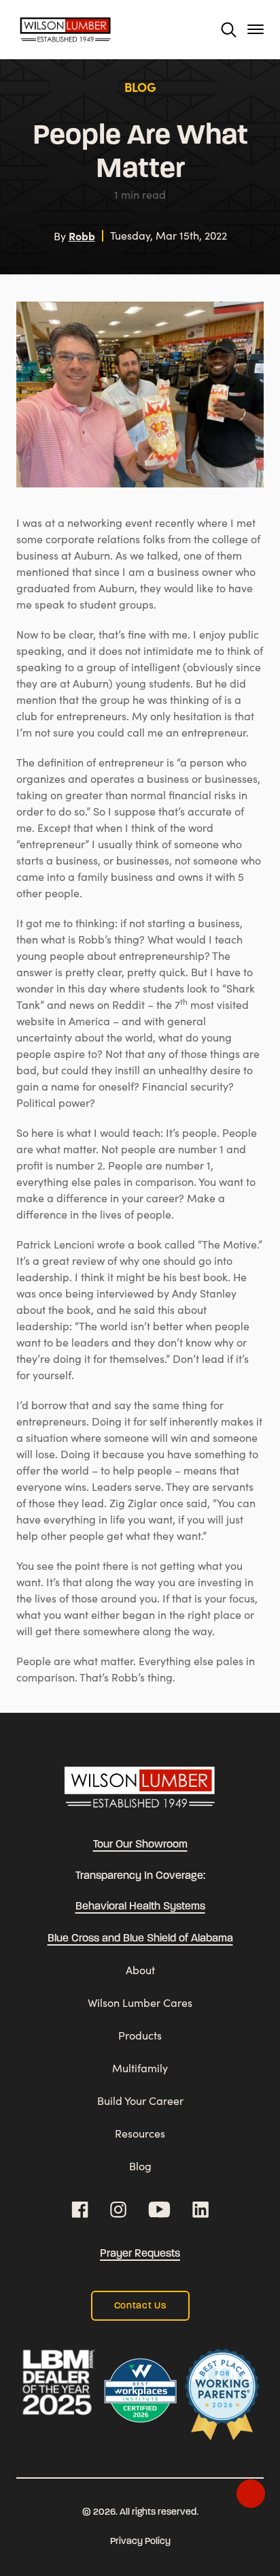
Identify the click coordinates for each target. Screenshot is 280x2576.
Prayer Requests (140, 2254)
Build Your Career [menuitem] (140, 2100)
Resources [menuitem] (140, 2133)
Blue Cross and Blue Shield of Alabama (140, 1939)
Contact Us (140, 2306)
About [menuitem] (140, 1970)
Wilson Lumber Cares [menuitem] (140, 2002)
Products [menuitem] (140, 2035)
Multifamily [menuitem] (140, 2068)
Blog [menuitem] (140, 2166)
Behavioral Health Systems (140, 1907)
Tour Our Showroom (140, 1845)
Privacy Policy (140, 2542)
